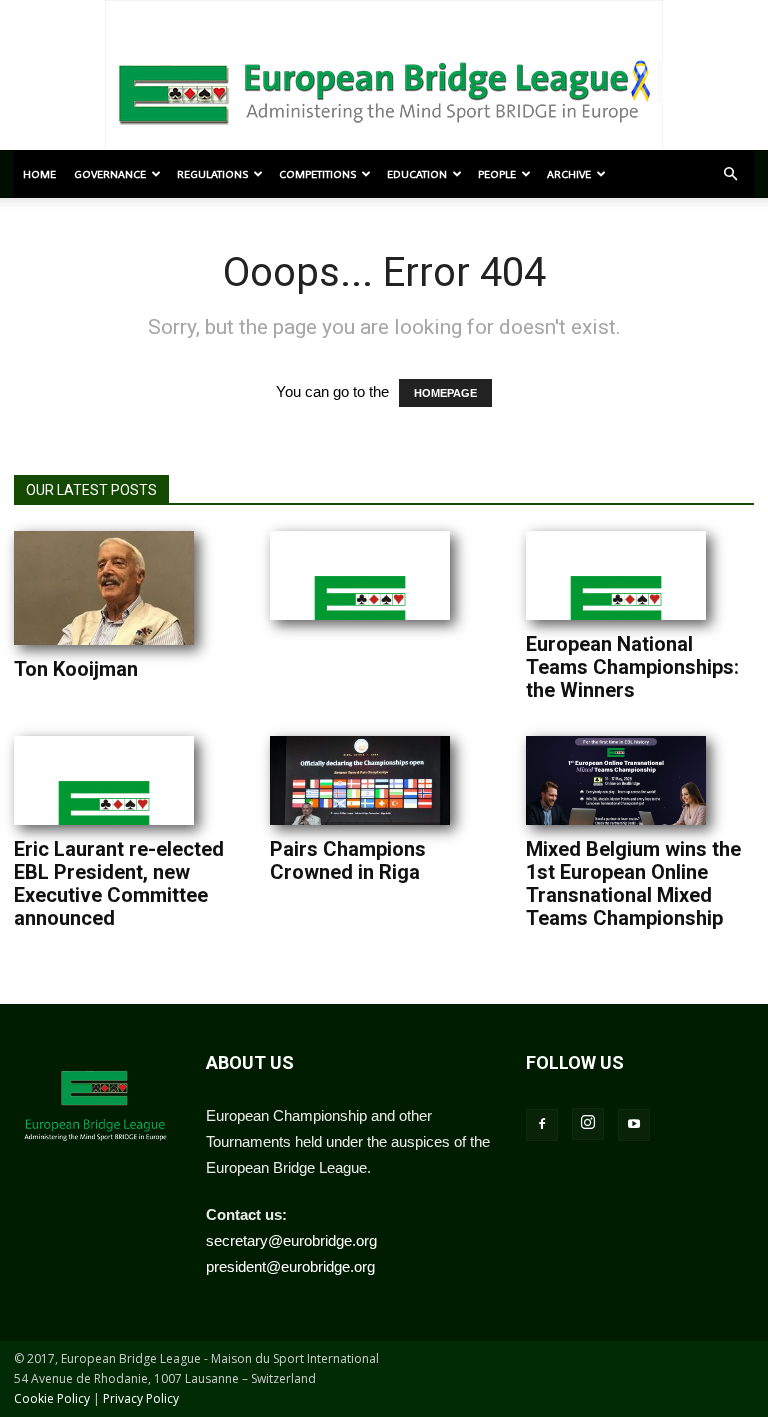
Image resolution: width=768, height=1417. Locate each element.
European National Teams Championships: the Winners (632, 667)
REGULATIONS (212, 174)
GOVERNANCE (110, 174)
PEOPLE (497, 174)
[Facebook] (542, 1125)
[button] (730, 174)
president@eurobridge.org (290, 1266)
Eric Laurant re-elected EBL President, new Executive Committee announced (119, 883)
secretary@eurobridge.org (291, 1240)
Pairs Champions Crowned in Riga (348, 860)
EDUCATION (417, 174)
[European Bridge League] (384, 90)
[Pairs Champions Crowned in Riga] (360, 780)
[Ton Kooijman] (104, 588)
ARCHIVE (569, 174)
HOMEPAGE (445, 393)
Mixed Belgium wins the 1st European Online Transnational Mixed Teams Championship (633, 883)
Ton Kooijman (76, 669)
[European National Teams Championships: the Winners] (616, 575)
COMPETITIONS (317, 174)
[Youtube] (634, 1125)
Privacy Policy (141, 1398)
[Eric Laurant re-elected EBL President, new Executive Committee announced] (104, 780)
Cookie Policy (52, 1398)
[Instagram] (588, 1124)
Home (39, 174)
